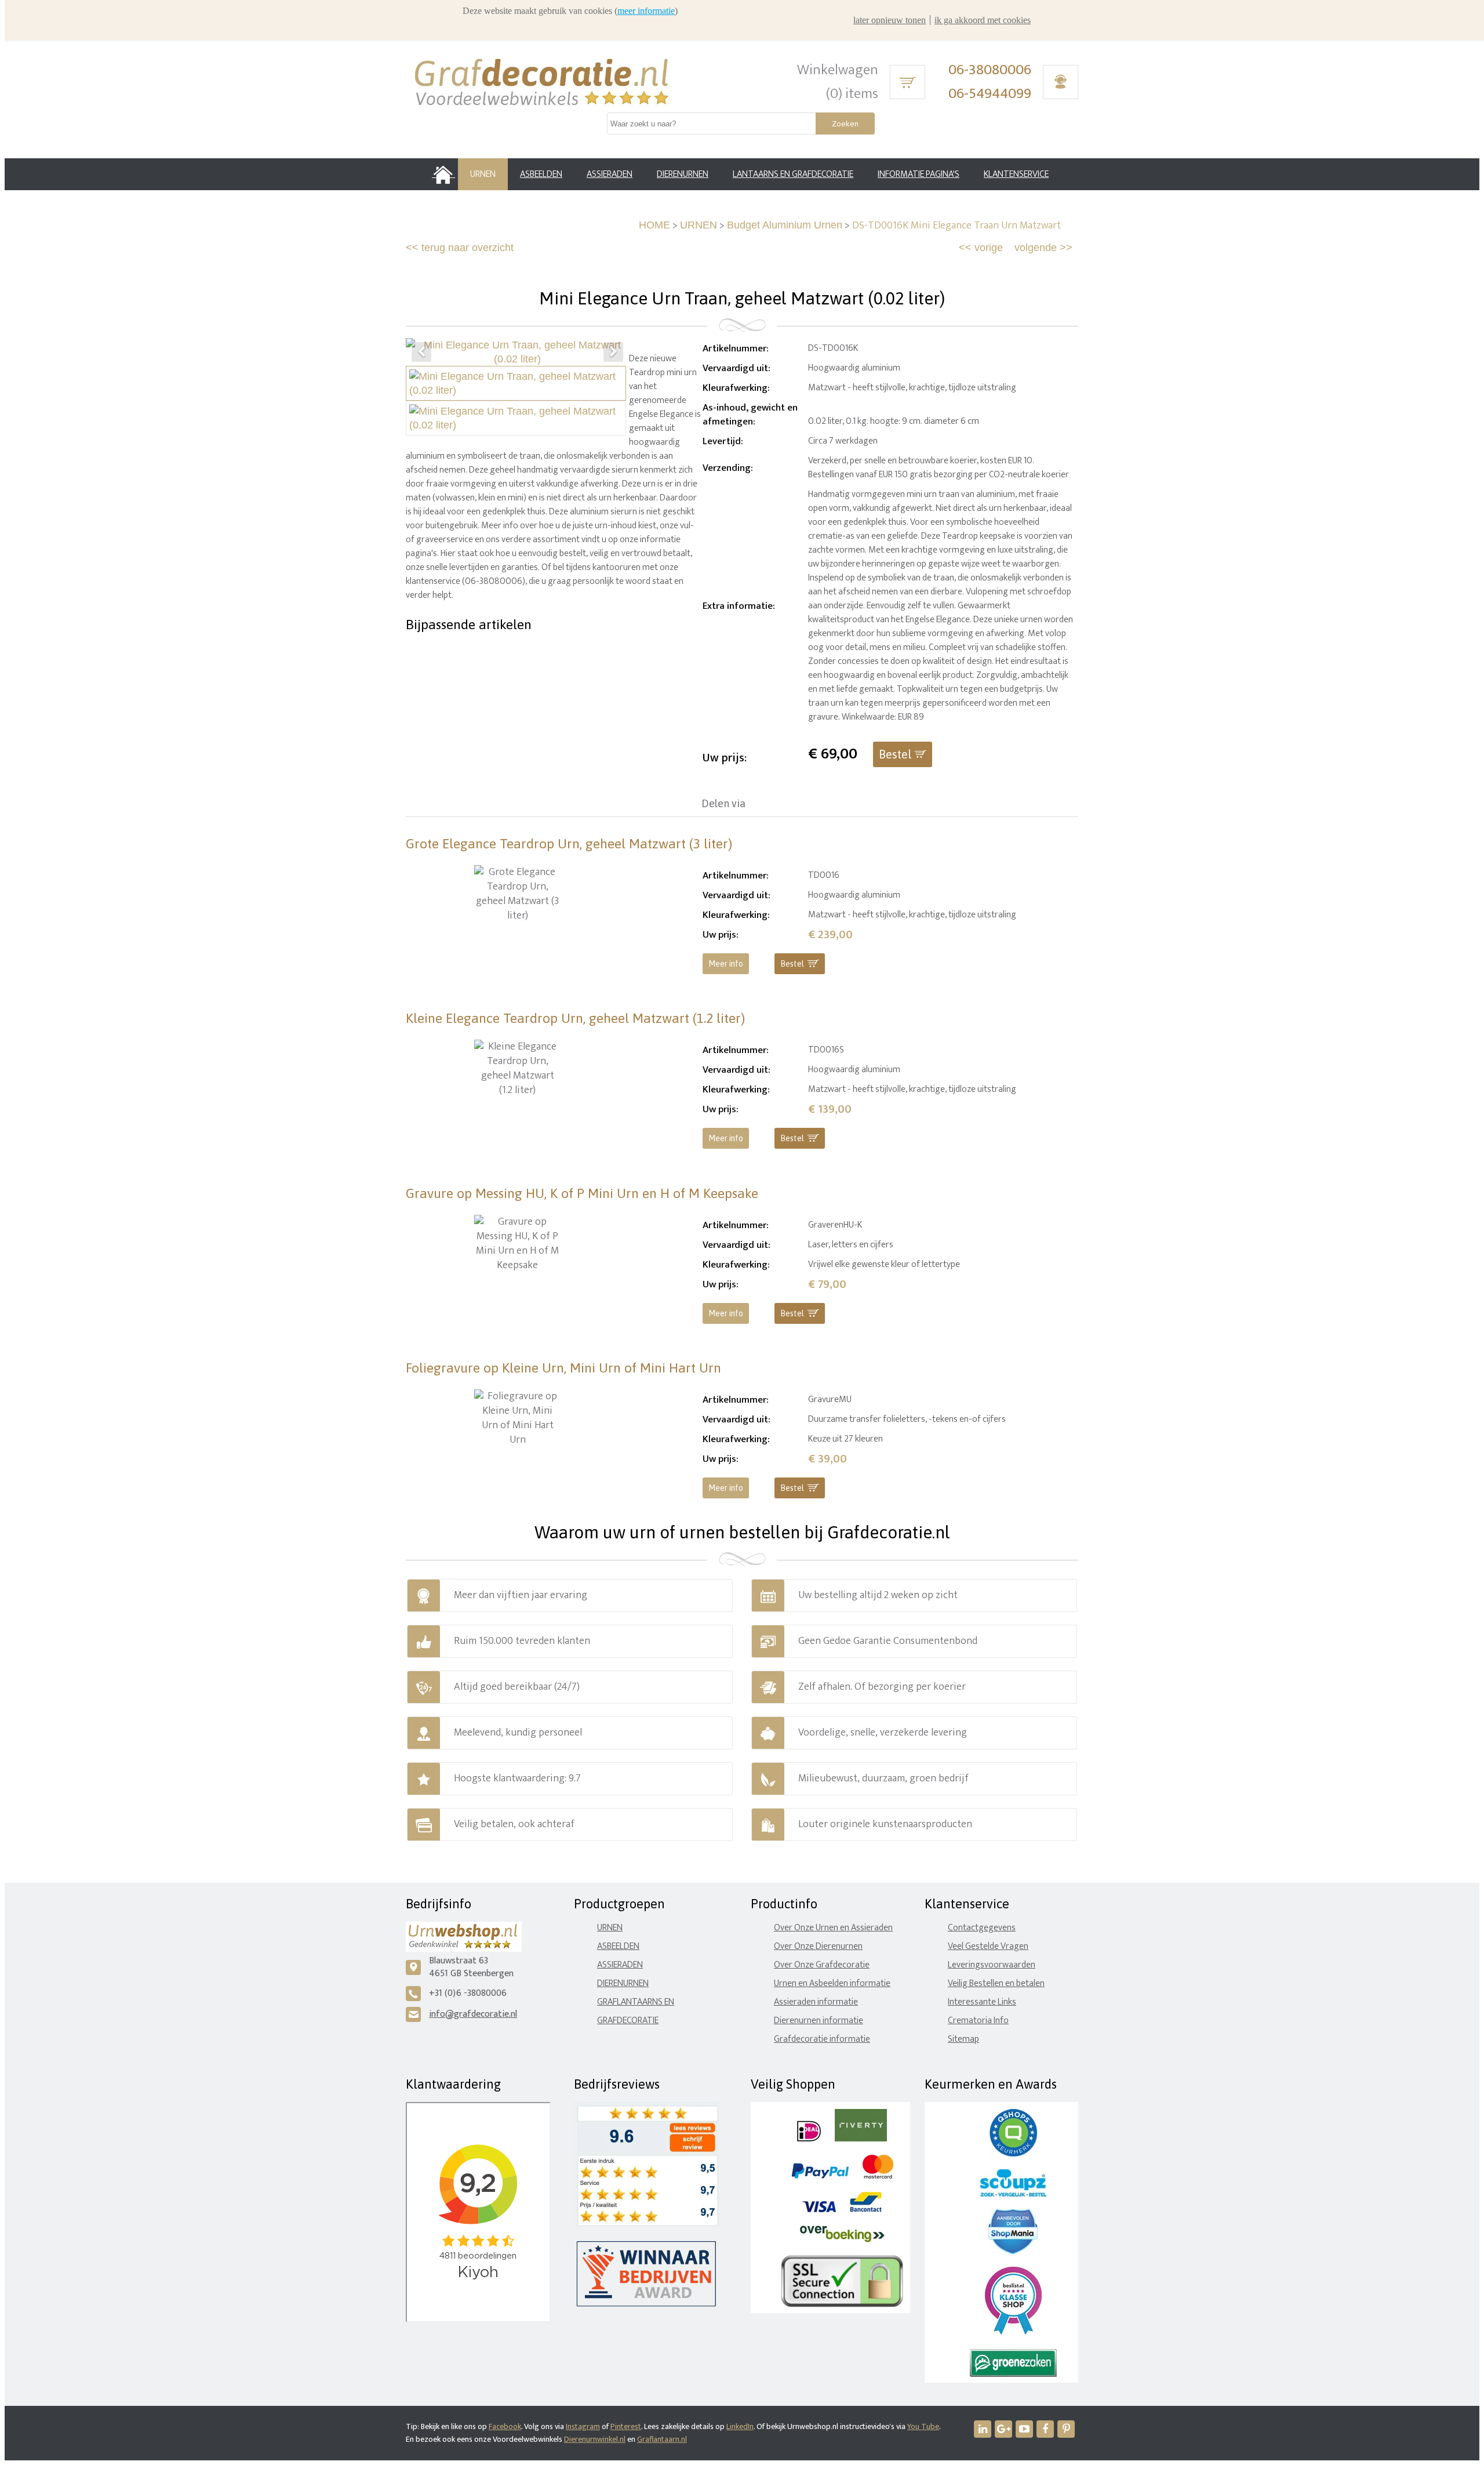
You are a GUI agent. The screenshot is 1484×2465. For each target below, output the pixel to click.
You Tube (923, 2426)
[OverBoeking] (842, 2240)
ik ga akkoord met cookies (983, 20)
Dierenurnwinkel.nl (595, 2439)
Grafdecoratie (628, 2021)
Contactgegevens (982, 1928)
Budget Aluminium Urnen (785, 225)
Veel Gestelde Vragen (988, 1946)
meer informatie (646, 11)
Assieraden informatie (816, 2002)
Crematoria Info (978, 2021)
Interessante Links (982, 2002)
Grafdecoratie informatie (822, 2039)
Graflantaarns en (636, 2002)
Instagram (583, 2426)
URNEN (699, 225)
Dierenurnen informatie (819, 2021)
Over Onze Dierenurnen (818, 1946)
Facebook (505, 2426)
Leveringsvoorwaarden (992, 1965)
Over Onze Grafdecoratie (822, 1965)
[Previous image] (421, 352)
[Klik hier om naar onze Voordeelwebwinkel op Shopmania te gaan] (1013, 2251)
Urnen (610, 1928)
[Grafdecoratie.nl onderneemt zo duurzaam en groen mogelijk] (1013, 2374)
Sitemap (963, 2039)
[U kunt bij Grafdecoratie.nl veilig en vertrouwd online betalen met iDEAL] (809, 2139)
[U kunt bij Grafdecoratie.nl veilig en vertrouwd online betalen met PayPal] (820, 2176)
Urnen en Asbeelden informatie (832, 1983)
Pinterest (626, 2426)
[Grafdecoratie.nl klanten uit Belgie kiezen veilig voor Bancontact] (866, 2210)
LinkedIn (740, 2426)
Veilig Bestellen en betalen (996, 1983)
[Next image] (613, 352)
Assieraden (620, 1965)
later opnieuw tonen (890, 20)
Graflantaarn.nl (662, 2439)
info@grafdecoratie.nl (473, 2014)
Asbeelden (618, 1946)
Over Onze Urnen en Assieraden (833, 1928)
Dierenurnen (623, 1983)
